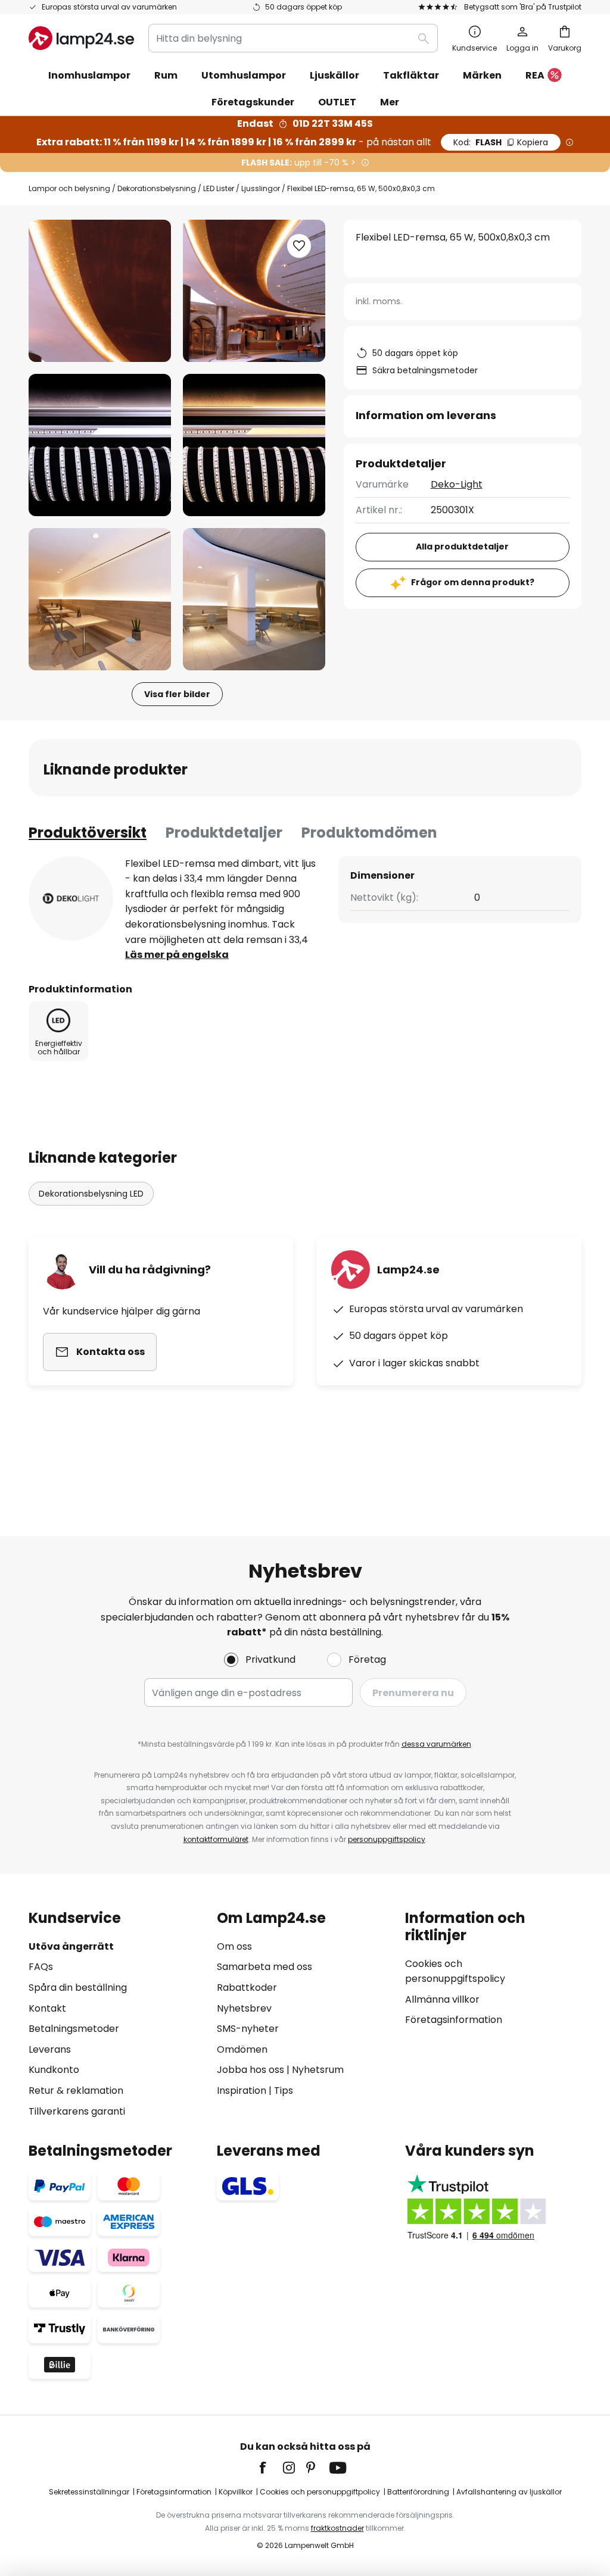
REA (535, 75)
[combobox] (293, 38)
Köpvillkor (236, 2492)
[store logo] (81, 38)
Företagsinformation (454, 2020)
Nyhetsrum (318, 2070)
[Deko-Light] (71, 898)
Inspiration (242, 2091)
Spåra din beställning (78, 1988)
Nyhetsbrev (244, 2008)
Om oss (234, 1946)
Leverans (50, 2049)
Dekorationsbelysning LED (91, 1194)
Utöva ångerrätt (71, 1946)
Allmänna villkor (442, 1999)
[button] (100, 445)
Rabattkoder (247, 1988)
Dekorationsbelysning (157, 188)
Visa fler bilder (177, 694)
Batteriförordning (418, 2492)
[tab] (88, 833)
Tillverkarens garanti (77, 2111)
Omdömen (242, 2049)
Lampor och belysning (69, 188)
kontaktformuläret (216, 1839)
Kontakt (47, 2008)
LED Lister (219, 188)
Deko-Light (457, 484)
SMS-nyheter (248, 2029)
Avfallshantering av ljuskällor (509, 2492)
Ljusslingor (261, 188)
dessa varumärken (436, 1744)
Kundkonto (54, 2070)
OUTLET (337, 102)
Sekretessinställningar (89, 2492)
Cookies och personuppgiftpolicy (320, 2492)
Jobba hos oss (250, 2070)
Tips (284, 2091)
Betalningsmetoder (74, 2029)
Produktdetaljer (224, 833)
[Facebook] (270, 2468)
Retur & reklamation (76, 2091)
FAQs (41, 1967)
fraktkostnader (337, 2528)
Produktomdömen (369, 833)
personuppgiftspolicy (387, 1839)
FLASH (501, 142)
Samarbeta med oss (264, 1967)
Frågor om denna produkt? (473, 582)
